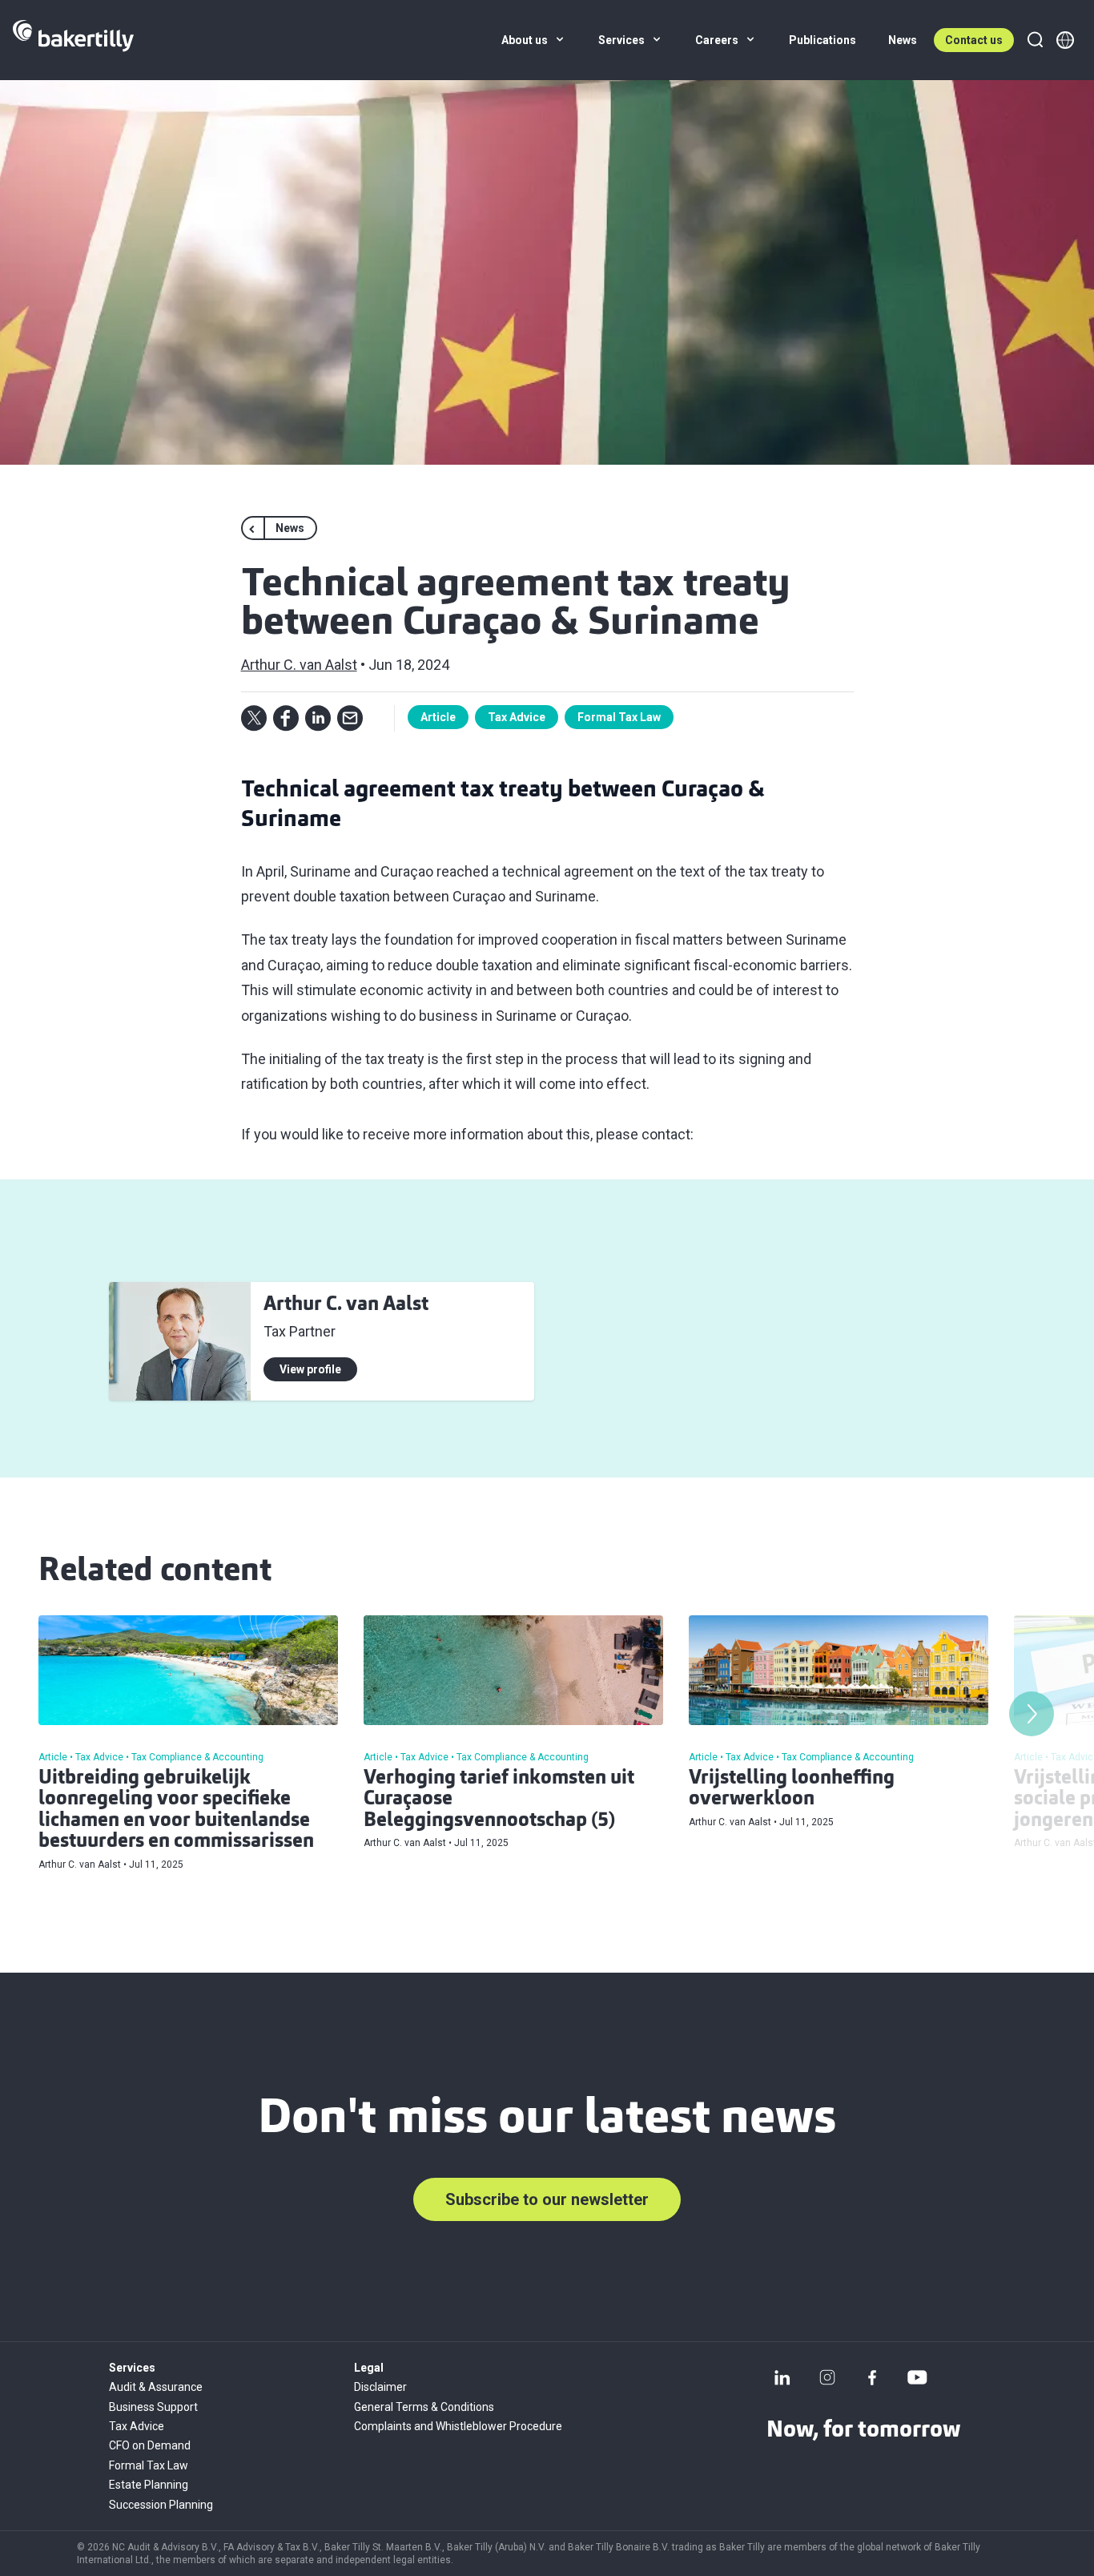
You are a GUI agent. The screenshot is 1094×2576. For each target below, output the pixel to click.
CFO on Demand (150, 2445)
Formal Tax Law (619, 717)
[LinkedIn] (782, 2377)
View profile (310, 1369)
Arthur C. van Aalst (299, 665)
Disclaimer (380, 2387)
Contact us (974, 40)
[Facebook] (872, 2377)
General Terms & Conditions (424, 2407)
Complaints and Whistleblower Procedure (458, 2426)
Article (438, 717)
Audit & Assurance (156, 2387)
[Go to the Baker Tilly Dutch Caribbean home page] (73, 40)
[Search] (1035, 40)
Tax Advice (517, 717)
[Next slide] (1032, 1714)
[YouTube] (917, 2377)
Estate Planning (149, 2485)
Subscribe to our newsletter (547, 2199)
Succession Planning (161, 2505)
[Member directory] (1065, 40)
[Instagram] (827, 2377)
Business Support (153, 2407)
